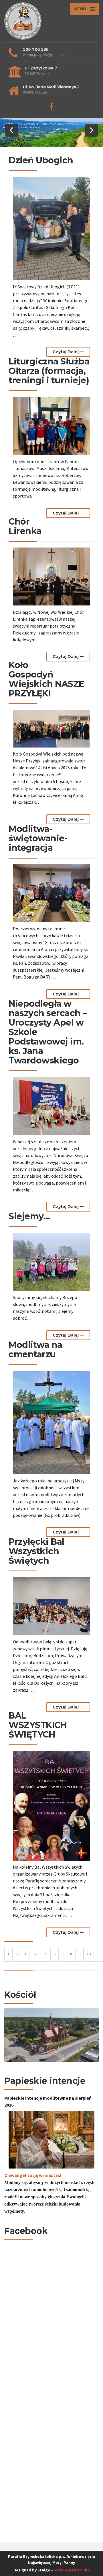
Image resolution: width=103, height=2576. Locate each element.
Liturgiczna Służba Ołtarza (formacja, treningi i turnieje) (49, 371)
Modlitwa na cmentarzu (35, 1350)
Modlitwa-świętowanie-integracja (38, 838)
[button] (12, 130)
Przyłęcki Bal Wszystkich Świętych (36, 1551)
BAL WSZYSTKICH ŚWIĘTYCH (38, 1725)
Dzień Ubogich (41, 160)
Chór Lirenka (25, 526)
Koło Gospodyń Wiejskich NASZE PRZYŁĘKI (46, 679)
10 (89, 1954)
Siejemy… (29, 1216)
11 (99, 1954)
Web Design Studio (72, 2570)
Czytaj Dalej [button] (66, 352)
